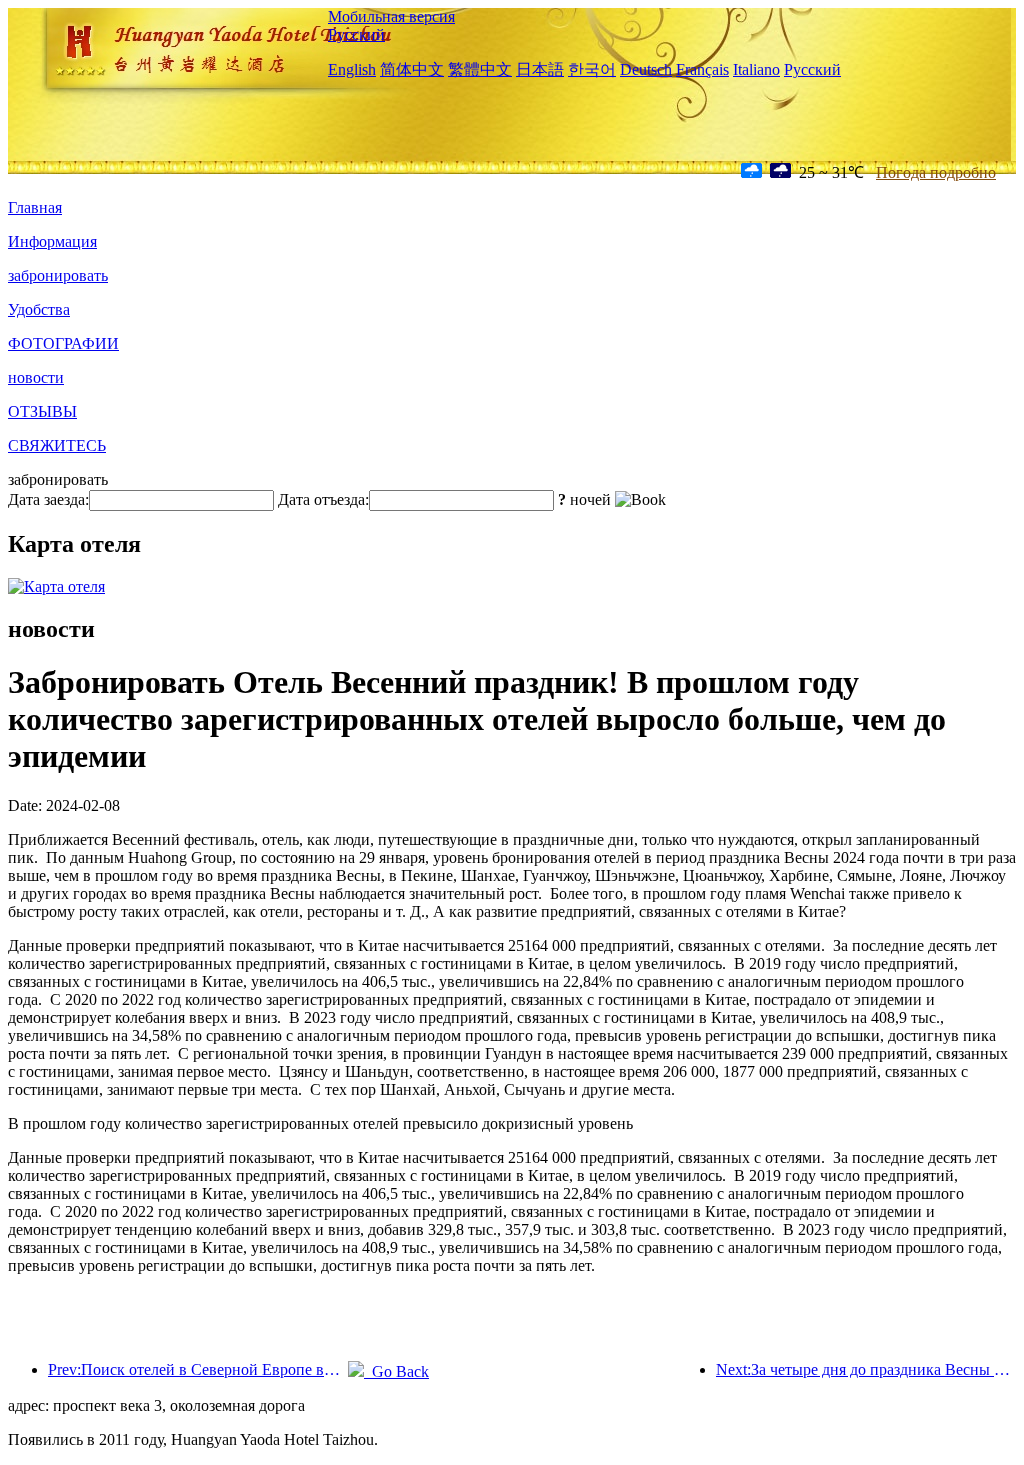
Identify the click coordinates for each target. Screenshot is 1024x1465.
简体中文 (412, 69)
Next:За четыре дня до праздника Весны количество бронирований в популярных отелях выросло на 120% (866, 1369)
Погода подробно (936, 172)
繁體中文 (480, 69)
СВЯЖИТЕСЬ (57, 445)
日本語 (540, 69)
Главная (35, 207)
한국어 (592, 69)
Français (702, 69)
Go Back (396, 1371)
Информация (52, 241)
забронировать (58, 275)
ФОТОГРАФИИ (63, 343)
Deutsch (646, 69)
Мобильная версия (391, 16)
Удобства (39, 309)
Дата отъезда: (323, 499)
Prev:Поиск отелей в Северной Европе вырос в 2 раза (198, 1369)
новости (36, 377)
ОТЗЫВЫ (42, 411)
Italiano (756, 69)
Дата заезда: (48, 499)
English (352, 69)
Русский (356, 34)
